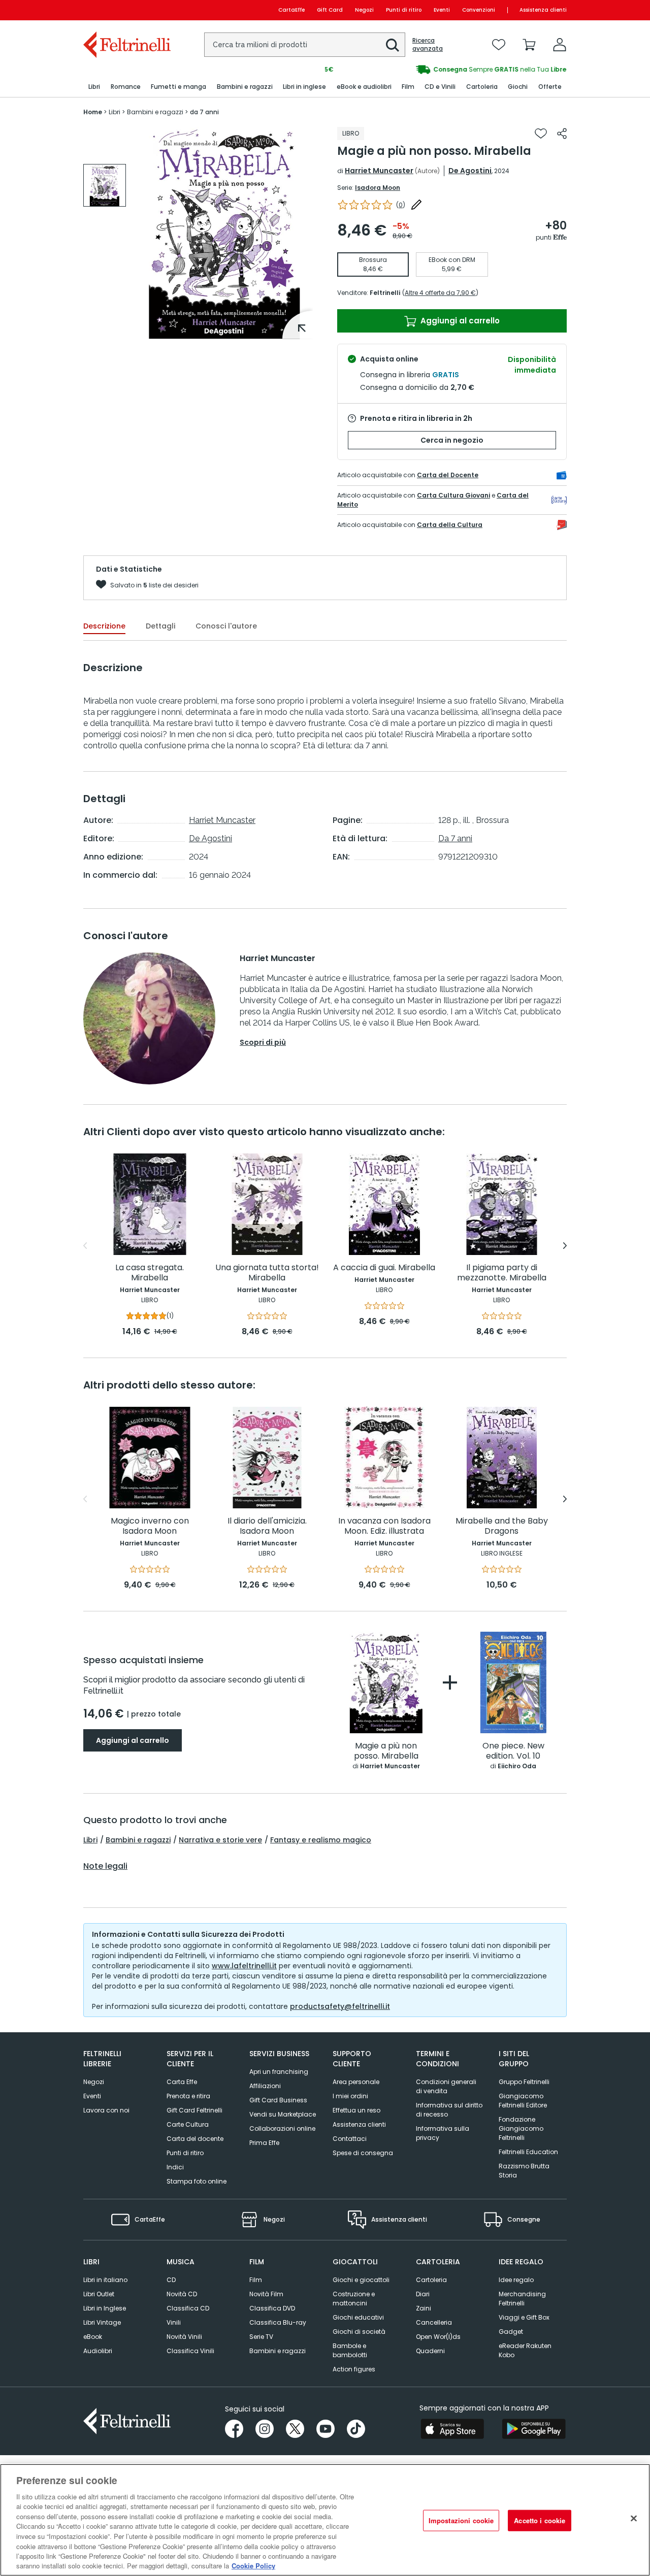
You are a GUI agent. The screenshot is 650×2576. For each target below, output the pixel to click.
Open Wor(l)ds (438, 2337)
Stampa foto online (197, 2181)
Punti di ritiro (404, 10)
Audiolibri (98, 2351)
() (401, 205)
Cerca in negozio (452, 440)
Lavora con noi (106, 2110)
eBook (93, 2337)
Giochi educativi (358, 2317)
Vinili (174, 2322)
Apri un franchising (279, 2072)
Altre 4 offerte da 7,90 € (440, 293)
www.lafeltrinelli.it (244, 1966)
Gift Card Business (278, 2100)
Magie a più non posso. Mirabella (386, 1751)
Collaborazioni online (282, 2128)
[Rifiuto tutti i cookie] (634, 2519)
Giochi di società (359, 2332)
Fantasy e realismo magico (321, 1840)
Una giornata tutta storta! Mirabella (267, 1273)
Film (256, 2280)
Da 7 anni (455, 838)
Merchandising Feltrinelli (522, 2299)
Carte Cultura (188, 2124)
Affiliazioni (265, 2086)
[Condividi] (562, 134)
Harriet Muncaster (379, 171)
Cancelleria (434, 2322)
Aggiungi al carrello (459, 321)
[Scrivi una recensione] (416, 205)
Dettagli (160, 626)
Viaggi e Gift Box (524, 2317)
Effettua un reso (356, 2110)
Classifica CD (188, 2308)
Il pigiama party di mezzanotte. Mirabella (502, 1273)
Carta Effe (182, 2082)
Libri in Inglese (105, 2308)
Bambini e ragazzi (138, 1840)
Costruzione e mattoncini (354, 2299)
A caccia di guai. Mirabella (384, 1268)
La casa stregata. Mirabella (150, 1273)
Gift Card (330, 10)
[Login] (560, 45)
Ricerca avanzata (428, 45)
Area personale (356, 2082)
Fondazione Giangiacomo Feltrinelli (521, 2128)
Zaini (424, 2308)
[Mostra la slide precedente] (85, 1246)
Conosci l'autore (226, 626)
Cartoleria (431, 2280)
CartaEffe (291, 10)
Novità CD (182, 2294)
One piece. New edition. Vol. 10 (513, 1751)
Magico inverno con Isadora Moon (150, 1526)
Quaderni (430, 2351)
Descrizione (104, 626)
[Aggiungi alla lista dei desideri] (541, 134)
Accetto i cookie (540, 2520)
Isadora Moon (378, 188)
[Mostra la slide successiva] (565, 1246)
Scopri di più (263, 1042)
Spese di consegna (363, 2153)
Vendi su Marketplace (283, 2114)
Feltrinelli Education (528, 2152)
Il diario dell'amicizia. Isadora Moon (267, 1526)
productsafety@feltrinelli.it (340, 2006)
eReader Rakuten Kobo (525, 2350)
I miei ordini (350, 2096)
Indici (175, 2167)
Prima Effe (264, 2143)
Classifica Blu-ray (278, 2322)
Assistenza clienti (543, 10)
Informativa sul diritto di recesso (449, 2110)
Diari (423, 2294)
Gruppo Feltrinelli (524, 2082)
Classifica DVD (272, 2308)
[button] (393, 45)
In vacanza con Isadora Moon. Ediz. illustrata (384, 1526)
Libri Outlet (99, 2294)
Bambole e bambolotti (350, 2350)
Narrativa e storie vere (220, 1840)
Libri (90, 1840)
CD (171, 2280)
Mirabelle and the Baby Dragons (502, 1526)
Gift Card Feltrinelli (194, 2110)
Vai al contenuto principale (126, 10)
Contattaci (350, 2139)
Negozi (364, 10)
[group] (446, 70)
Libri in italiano (105, 2280)
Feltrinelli (385, 293)
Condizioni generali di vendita (446, 2086)
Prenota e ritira (188, 2096)
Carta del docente (195, 2139)
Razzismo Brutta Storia (524, 2171)
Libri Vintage (102, 2322)
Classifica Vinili (190, 2351)
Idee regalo (516, 2280)
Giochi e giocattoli (361, 2280)
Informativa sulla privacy (443, 2133)
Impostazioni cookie (461, 2520)
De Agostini (470, 171)
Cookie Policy (253, 2566)
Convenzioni (479, 10)
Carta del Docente (448, 475)
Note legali (105, 1866)
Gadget (511, 2332)
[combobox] (305, 45)
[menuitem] (94, 87)
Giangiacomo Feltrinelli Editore (523, 2101)
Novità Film (266, 2294)
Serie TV (261, 2337)
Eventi (442, 10)
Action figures (354, 2369)
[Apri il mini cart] (529, 45)
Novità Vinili (184, 2337)
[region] (325, 2520)
